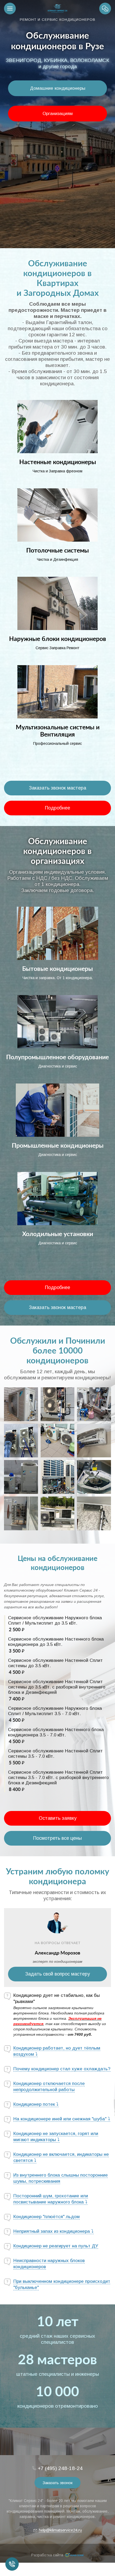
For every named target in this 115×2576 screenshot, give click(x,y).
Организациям (58, 114)
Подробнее (57, 808)
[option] (57, 124)
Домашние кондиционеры (58, 88)
